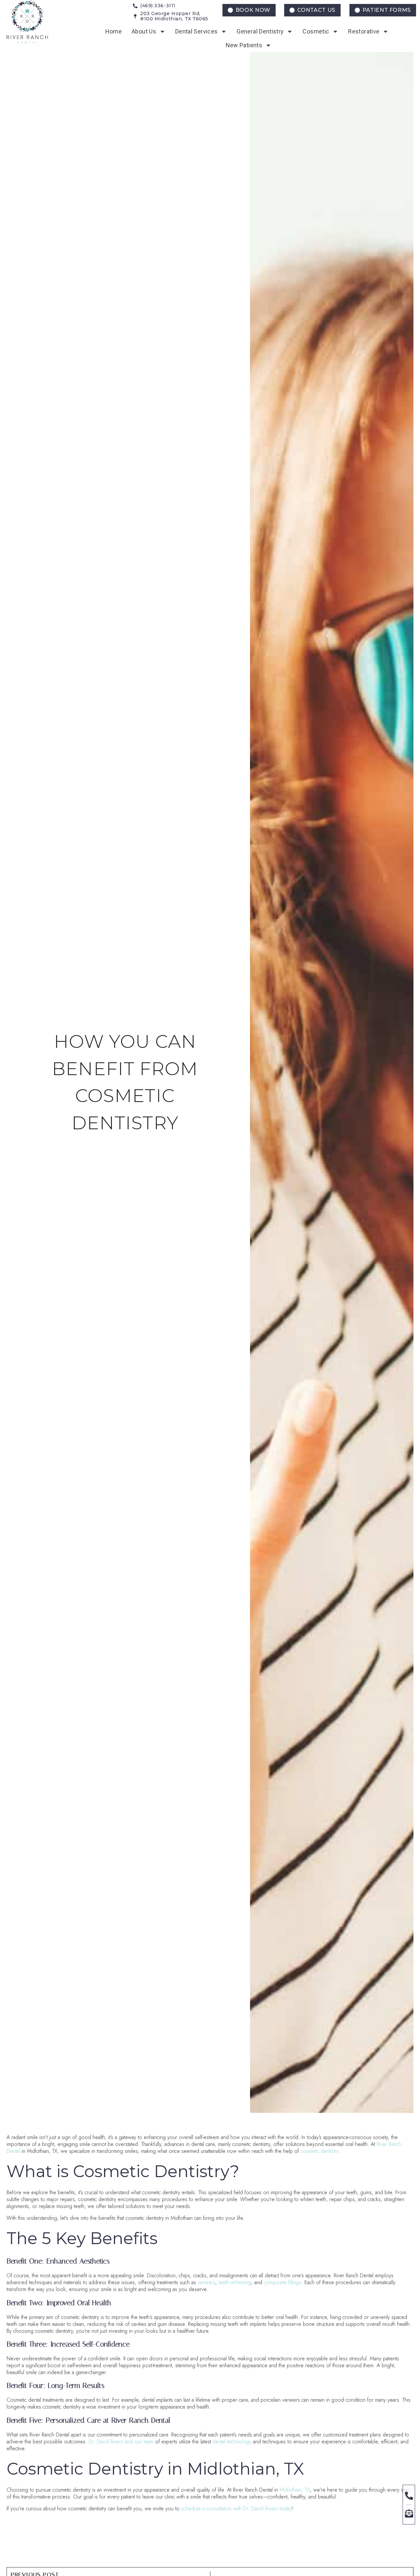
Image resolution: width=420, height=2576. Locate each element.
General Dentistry (260, 31)
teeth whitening (235, 2282)
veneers (206, 2282)
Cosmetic (316, 31)
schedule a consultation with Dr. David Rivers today (236, 2509)
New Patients (244, 45)
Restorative (364, 31)
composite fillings (283, 2282)
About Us (144, 31)
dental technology (232, 2442)
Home (114, 31)
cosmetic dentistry (319, 2151)
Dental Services (196, 31)
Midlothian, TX (295, 2490)
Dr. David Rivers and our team (121, 2442)
